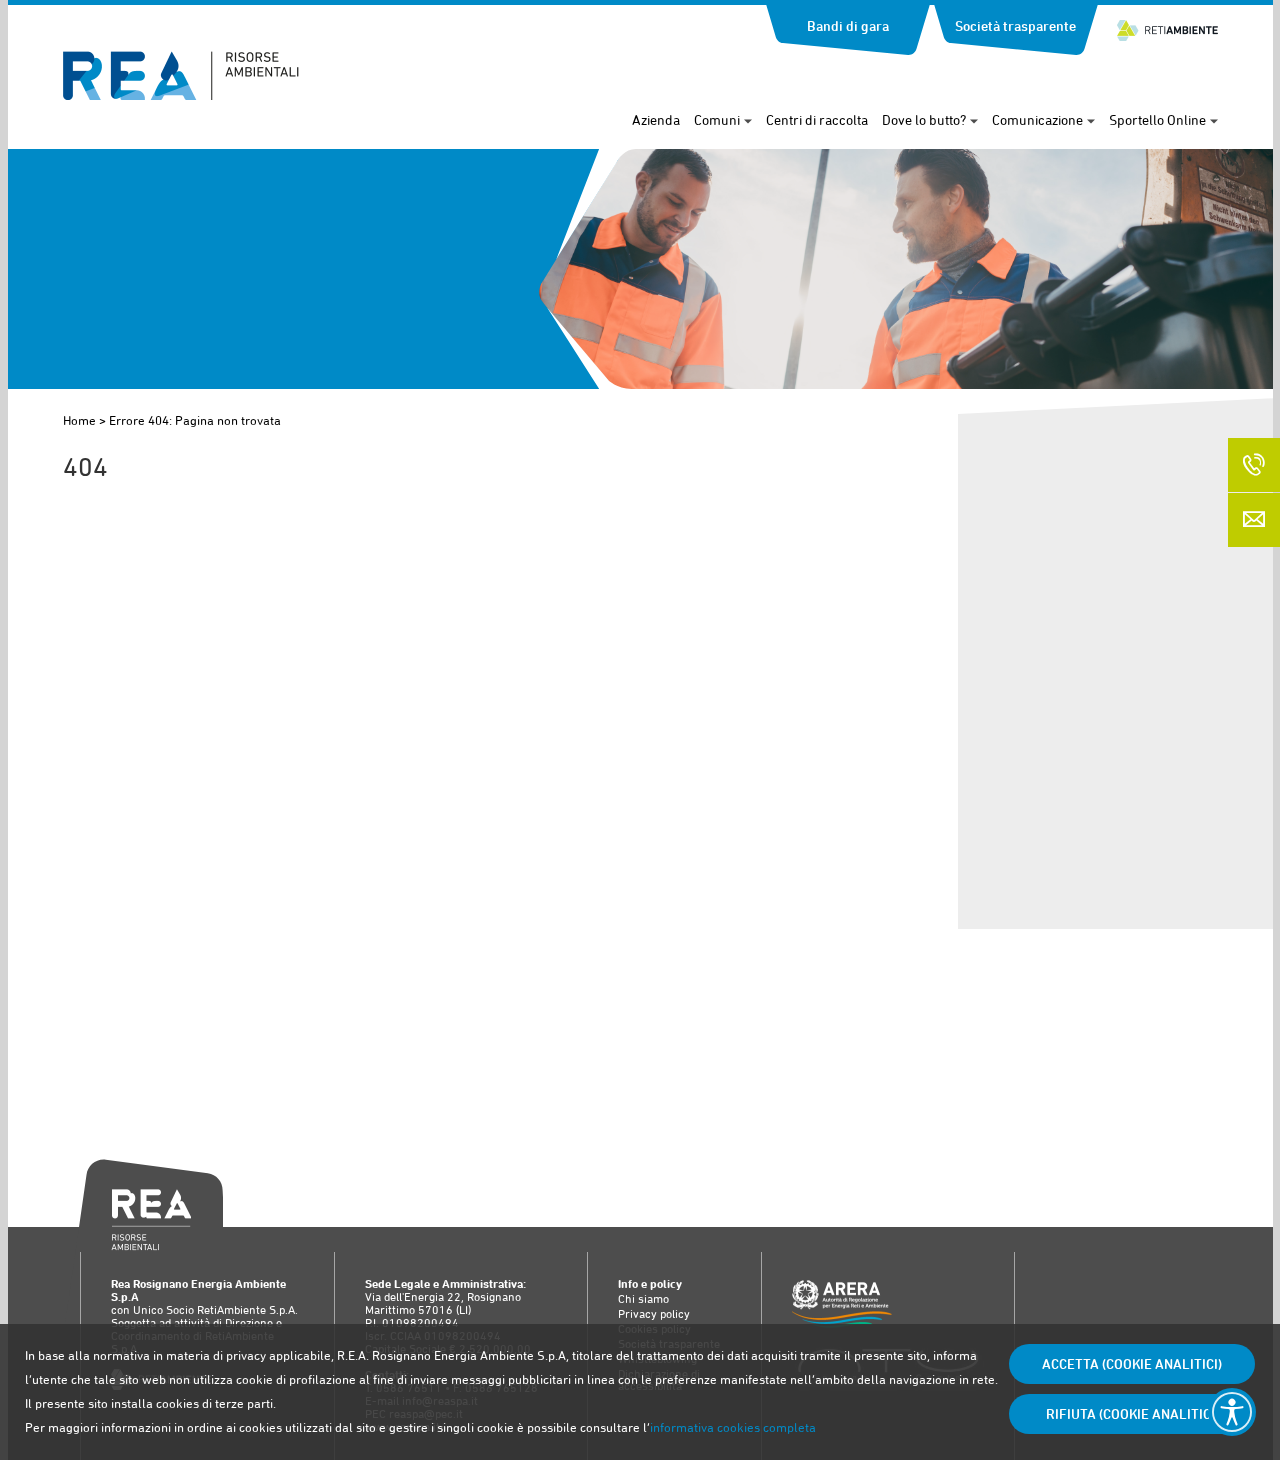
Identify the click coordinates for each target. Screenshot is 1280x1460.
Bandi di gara (848, 26)
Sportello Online (1157, 120)
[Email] (1254, 520)
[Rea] (181, 94)
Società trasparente (1015, 26)
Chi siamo (643, 1299)
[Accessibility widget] (1232, 1412)
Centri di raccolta (817, 120)
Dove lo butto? (924, 120)
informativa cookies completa (733, 1427)
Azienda (656, 120)
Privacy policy (654, 1314)
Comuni (717, 120)
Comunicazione (1037, 120)
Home (79, 420)
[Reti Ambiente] (1167, 21)
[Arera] (888, 1305)
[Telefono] (1254, 465)
